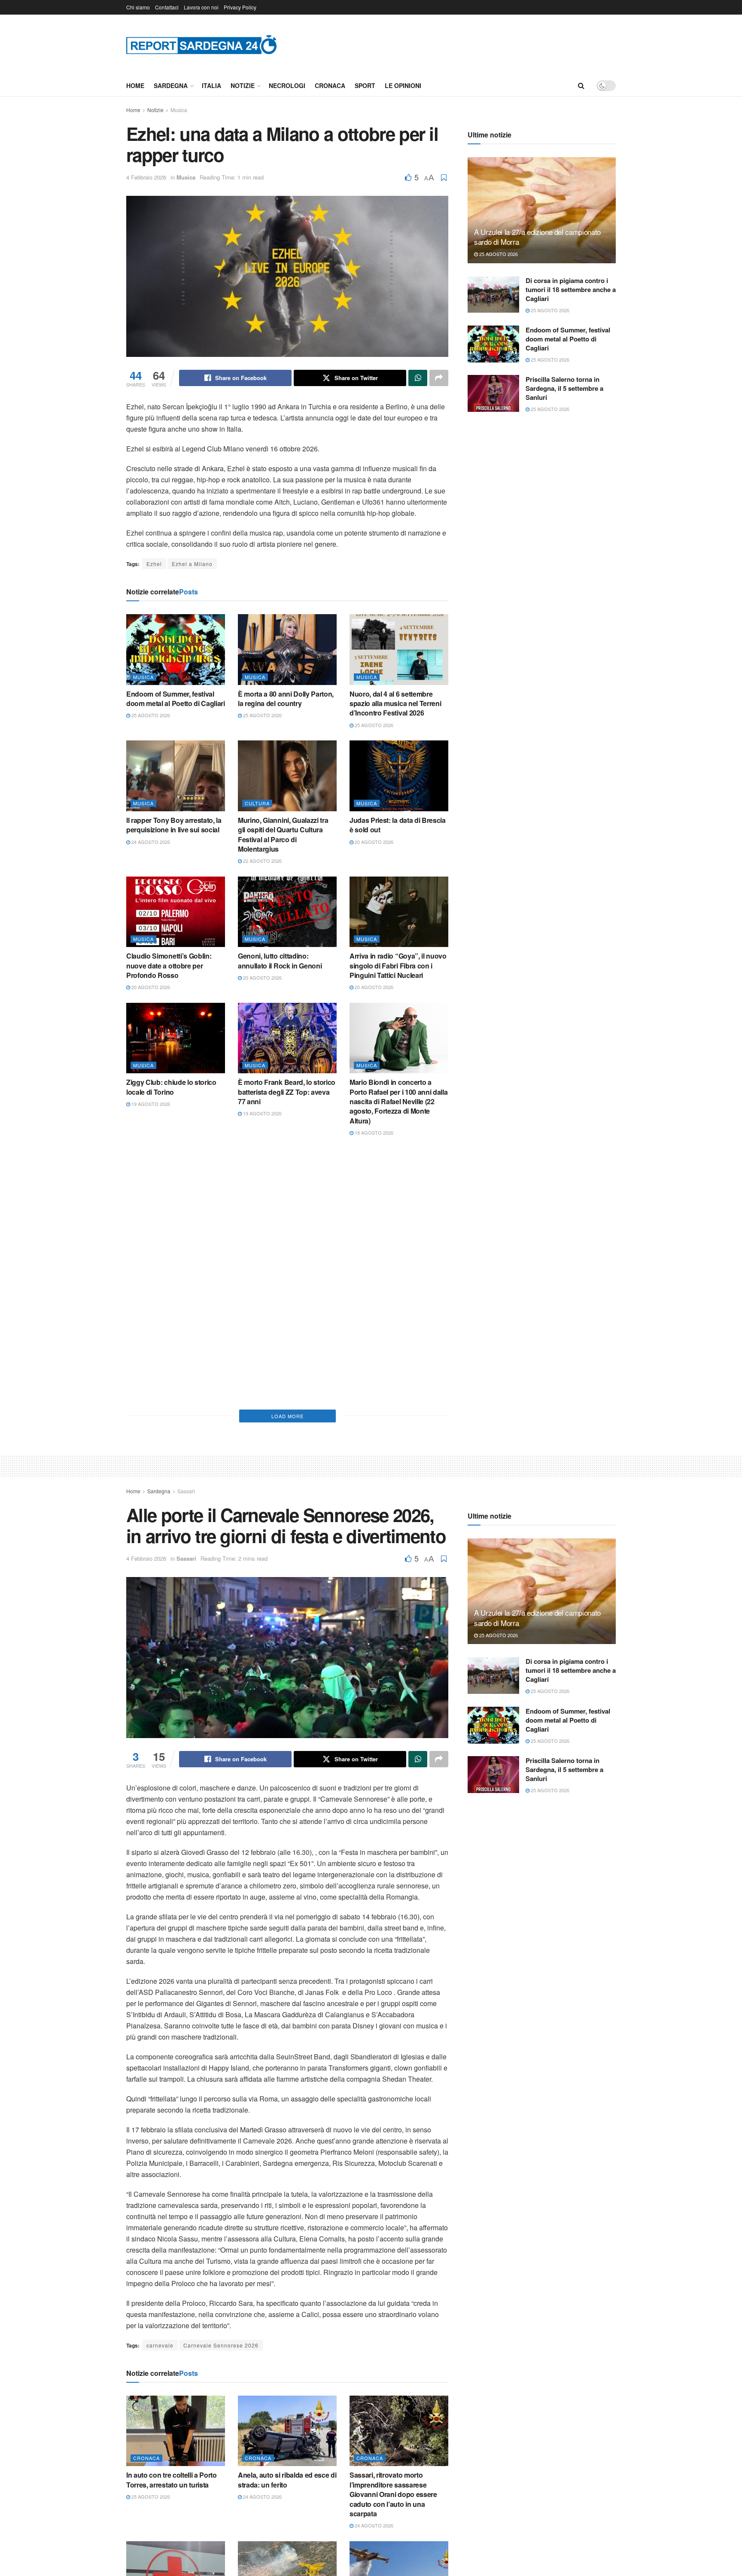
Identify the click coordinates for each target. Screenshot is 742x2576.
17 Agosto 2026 (373, 1249)
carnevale (160, 2345)
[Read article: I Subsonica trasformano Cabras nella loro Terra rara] (176, 1310)
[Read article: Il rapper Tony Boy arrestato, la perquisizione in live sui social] (176, 776)
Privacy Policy (240, 7)
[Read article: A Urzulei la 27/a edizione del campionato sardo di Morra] (542, 210)
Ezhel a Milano (192, 564)
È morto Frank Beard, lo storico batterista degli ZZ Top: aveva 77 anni (287, 1092)
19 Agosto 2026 (150, 1104)
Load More (287, 1416)
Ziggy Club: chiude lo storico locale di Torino (171, 1087)
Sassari (186, 1491)
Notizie (243, 85)
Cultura (257, 803)
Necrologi (287, 85)
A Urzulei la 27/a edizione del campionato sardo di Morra (537, 237)
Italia (211, 85)
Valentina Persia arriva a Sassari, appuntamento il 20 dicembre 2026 (281, 1364)
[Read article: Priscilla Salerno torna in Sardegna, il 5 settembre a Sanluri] (493, 393)
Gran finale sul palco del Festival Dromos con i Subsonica (387, 1364)
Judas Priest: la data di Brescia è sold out (398, 825)
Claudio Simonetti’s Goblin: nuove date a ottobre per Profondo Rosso (169, 965)
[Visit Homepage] (201, 44)
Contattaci (167, 7)
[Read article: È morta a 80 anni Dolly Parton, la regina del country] (287, 649)
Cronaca (330, 85)
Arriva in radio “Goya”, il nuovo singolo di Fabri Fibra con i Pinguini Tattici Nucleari (398, 965)
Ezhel (154, 564)
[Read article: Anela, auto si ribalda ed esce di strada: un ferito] (287, 2431)
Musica (179, 110)
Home (135, 85)
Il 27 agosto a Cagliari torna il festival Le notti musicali (283, 1232)
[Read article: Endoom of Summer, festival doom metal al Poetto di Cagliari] (176, 649)
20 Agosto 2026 (373, 842)
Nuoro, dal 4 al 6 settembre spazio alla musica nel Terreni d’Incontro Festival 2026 (395, 703)
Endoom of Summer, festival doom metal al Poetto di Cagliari (176, 699)
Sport (365, 85)
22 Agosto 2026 (262, 861)
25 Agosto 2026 (150, 715)
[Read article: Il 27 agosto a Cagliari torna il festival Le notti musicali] (287, 1184)
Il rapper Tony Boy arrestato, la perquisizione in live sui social (174, 825)
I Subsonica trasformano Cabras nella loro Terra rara (169, 1359)
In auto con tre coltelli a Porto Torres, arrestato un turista (172, 2480)
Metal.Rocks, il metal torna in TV (394, 1232)
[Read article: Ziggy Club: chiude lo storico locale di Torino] (176, 1038)
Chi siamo (138, 7)
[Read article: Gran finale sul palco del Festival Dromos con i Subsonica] (399, 1310)
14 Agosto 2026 (373, 1385)
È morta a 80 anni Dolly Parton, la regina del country (286, 699)
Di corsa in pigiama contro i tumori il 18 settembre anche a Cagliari (571, 289)
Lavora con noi (201, 7)
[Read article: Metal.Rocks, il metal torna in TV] (399, 1184)
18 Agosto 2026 (373, 1133)
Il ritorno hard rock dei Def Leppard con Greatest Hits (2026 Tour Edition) (167, 1237)
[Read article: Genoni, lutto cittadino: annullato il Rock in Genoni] (287, 912)
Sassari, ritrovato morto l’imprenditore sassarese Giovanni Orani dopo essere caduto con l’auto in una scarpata (393, 2494)
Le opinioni (403, 85)
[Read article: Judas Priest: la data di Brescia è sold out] (399, 776)
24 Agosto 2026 (150, 842)
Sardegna (171, 85)
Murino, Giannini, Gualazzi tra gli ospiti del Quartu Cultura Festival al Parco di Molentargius (283, 834)
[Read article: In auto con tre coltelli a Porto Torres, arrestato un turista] (176, 2431)
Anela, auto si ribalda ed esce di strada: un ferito (287, 2480)
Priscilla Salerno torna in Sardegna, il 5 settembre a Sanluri (564, 388)
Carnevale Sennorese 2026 (221, 2345)
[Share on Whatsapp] (418, 378)
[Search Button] (581, 85)
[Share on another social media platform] (439, 378)
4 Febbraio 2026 (146, 177)
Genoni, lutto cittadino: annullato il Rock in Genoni (280, 961)
